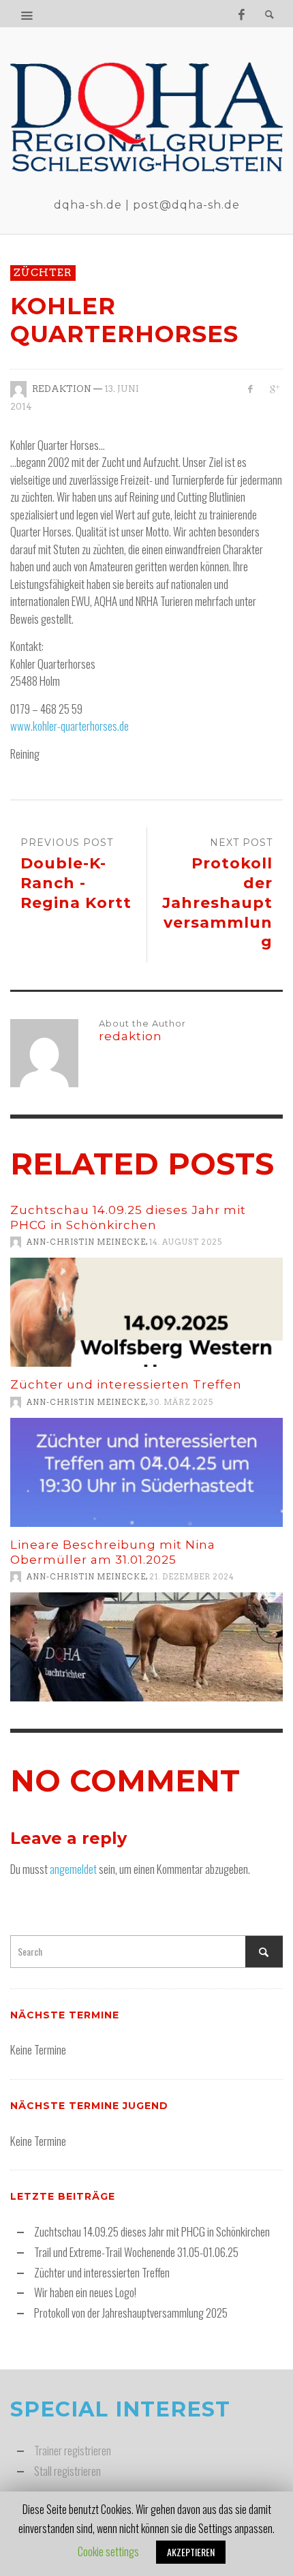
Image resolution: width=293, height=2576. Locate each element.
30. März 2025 (181, 1402)
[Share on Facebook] (250, 389)
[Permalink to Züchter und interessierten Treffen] (146, 1472)
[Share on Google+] (274, 389)
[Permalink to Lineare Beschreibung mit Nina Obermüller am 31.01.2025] (146, 1647)
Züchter (43, 273)
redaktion (62, 389)
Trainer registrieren (73, 2450)
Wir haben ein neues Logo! (85, 2292)
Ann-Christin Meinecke (86, 1242)
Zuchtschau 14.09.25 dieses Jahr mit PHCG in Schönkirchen (152, 2231)
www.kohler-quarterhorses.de (70, 726)
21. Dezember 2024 (192, 1577)
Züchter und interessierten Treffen (126, 1384)
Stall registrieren (67, 2471)
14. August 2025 (186, 1242)
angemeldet (73, 1869)
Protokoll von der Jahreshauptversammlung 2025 (131, 2313)
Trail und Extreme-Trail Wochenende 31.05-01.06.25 (136, 2252)
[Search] (27, 14)
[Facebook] (241, 14)
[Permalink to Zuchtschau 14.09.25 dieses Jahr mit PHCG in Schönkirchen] (146, 1312)
